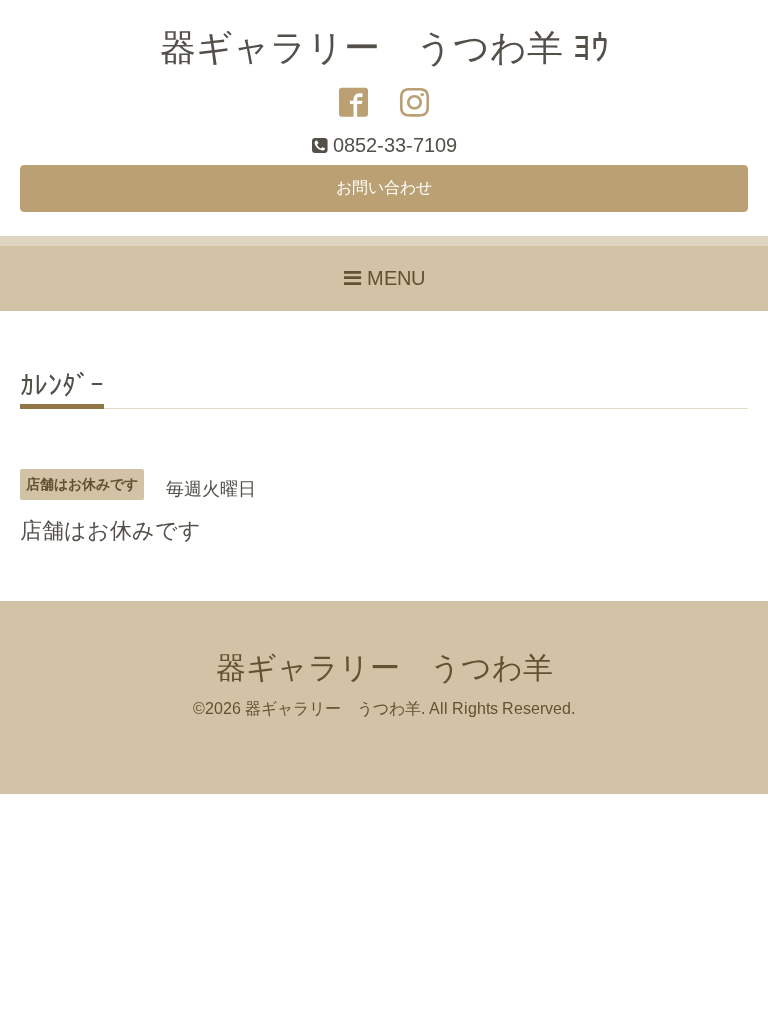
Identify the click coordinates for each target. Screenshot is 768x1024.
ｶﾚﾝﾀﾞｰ (62, 386)
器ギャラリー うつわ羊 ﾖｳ (384, 47)
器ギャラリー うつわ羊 (384, 667)
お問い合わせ (384, 187)
